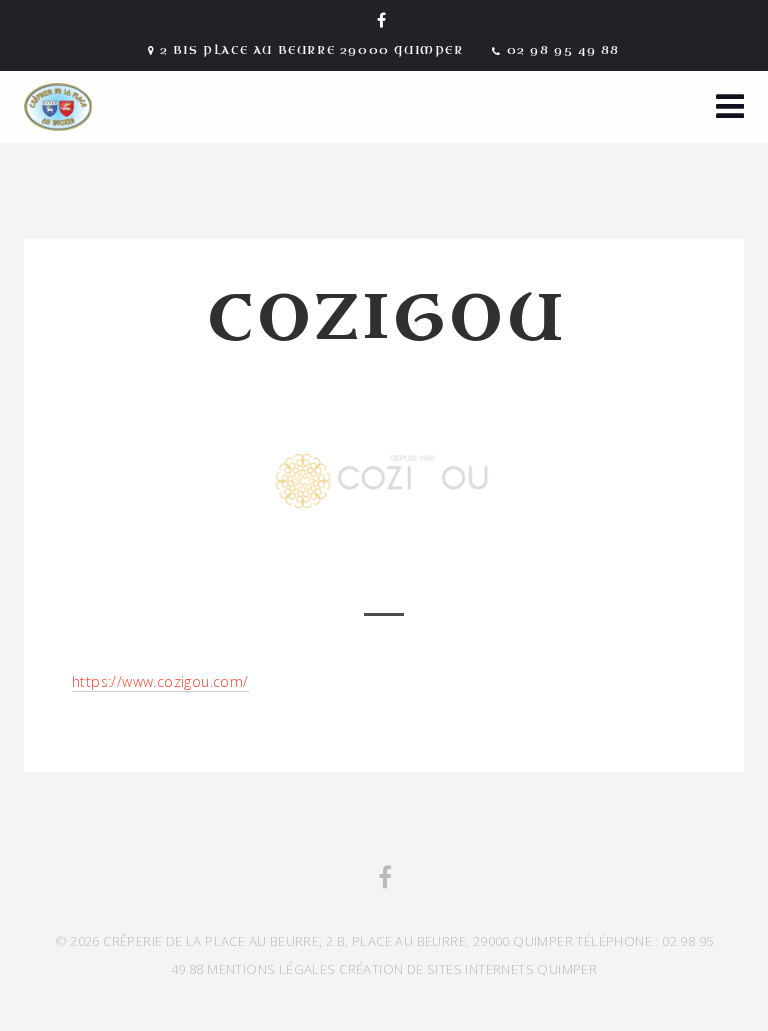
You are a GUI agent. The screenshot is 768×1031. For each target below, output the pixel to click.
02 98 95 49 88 (563, 50)
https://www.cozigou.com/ (160, 681)
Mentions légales (271, 969)
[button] (730, 108)
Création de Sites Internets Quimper (468, 969)
